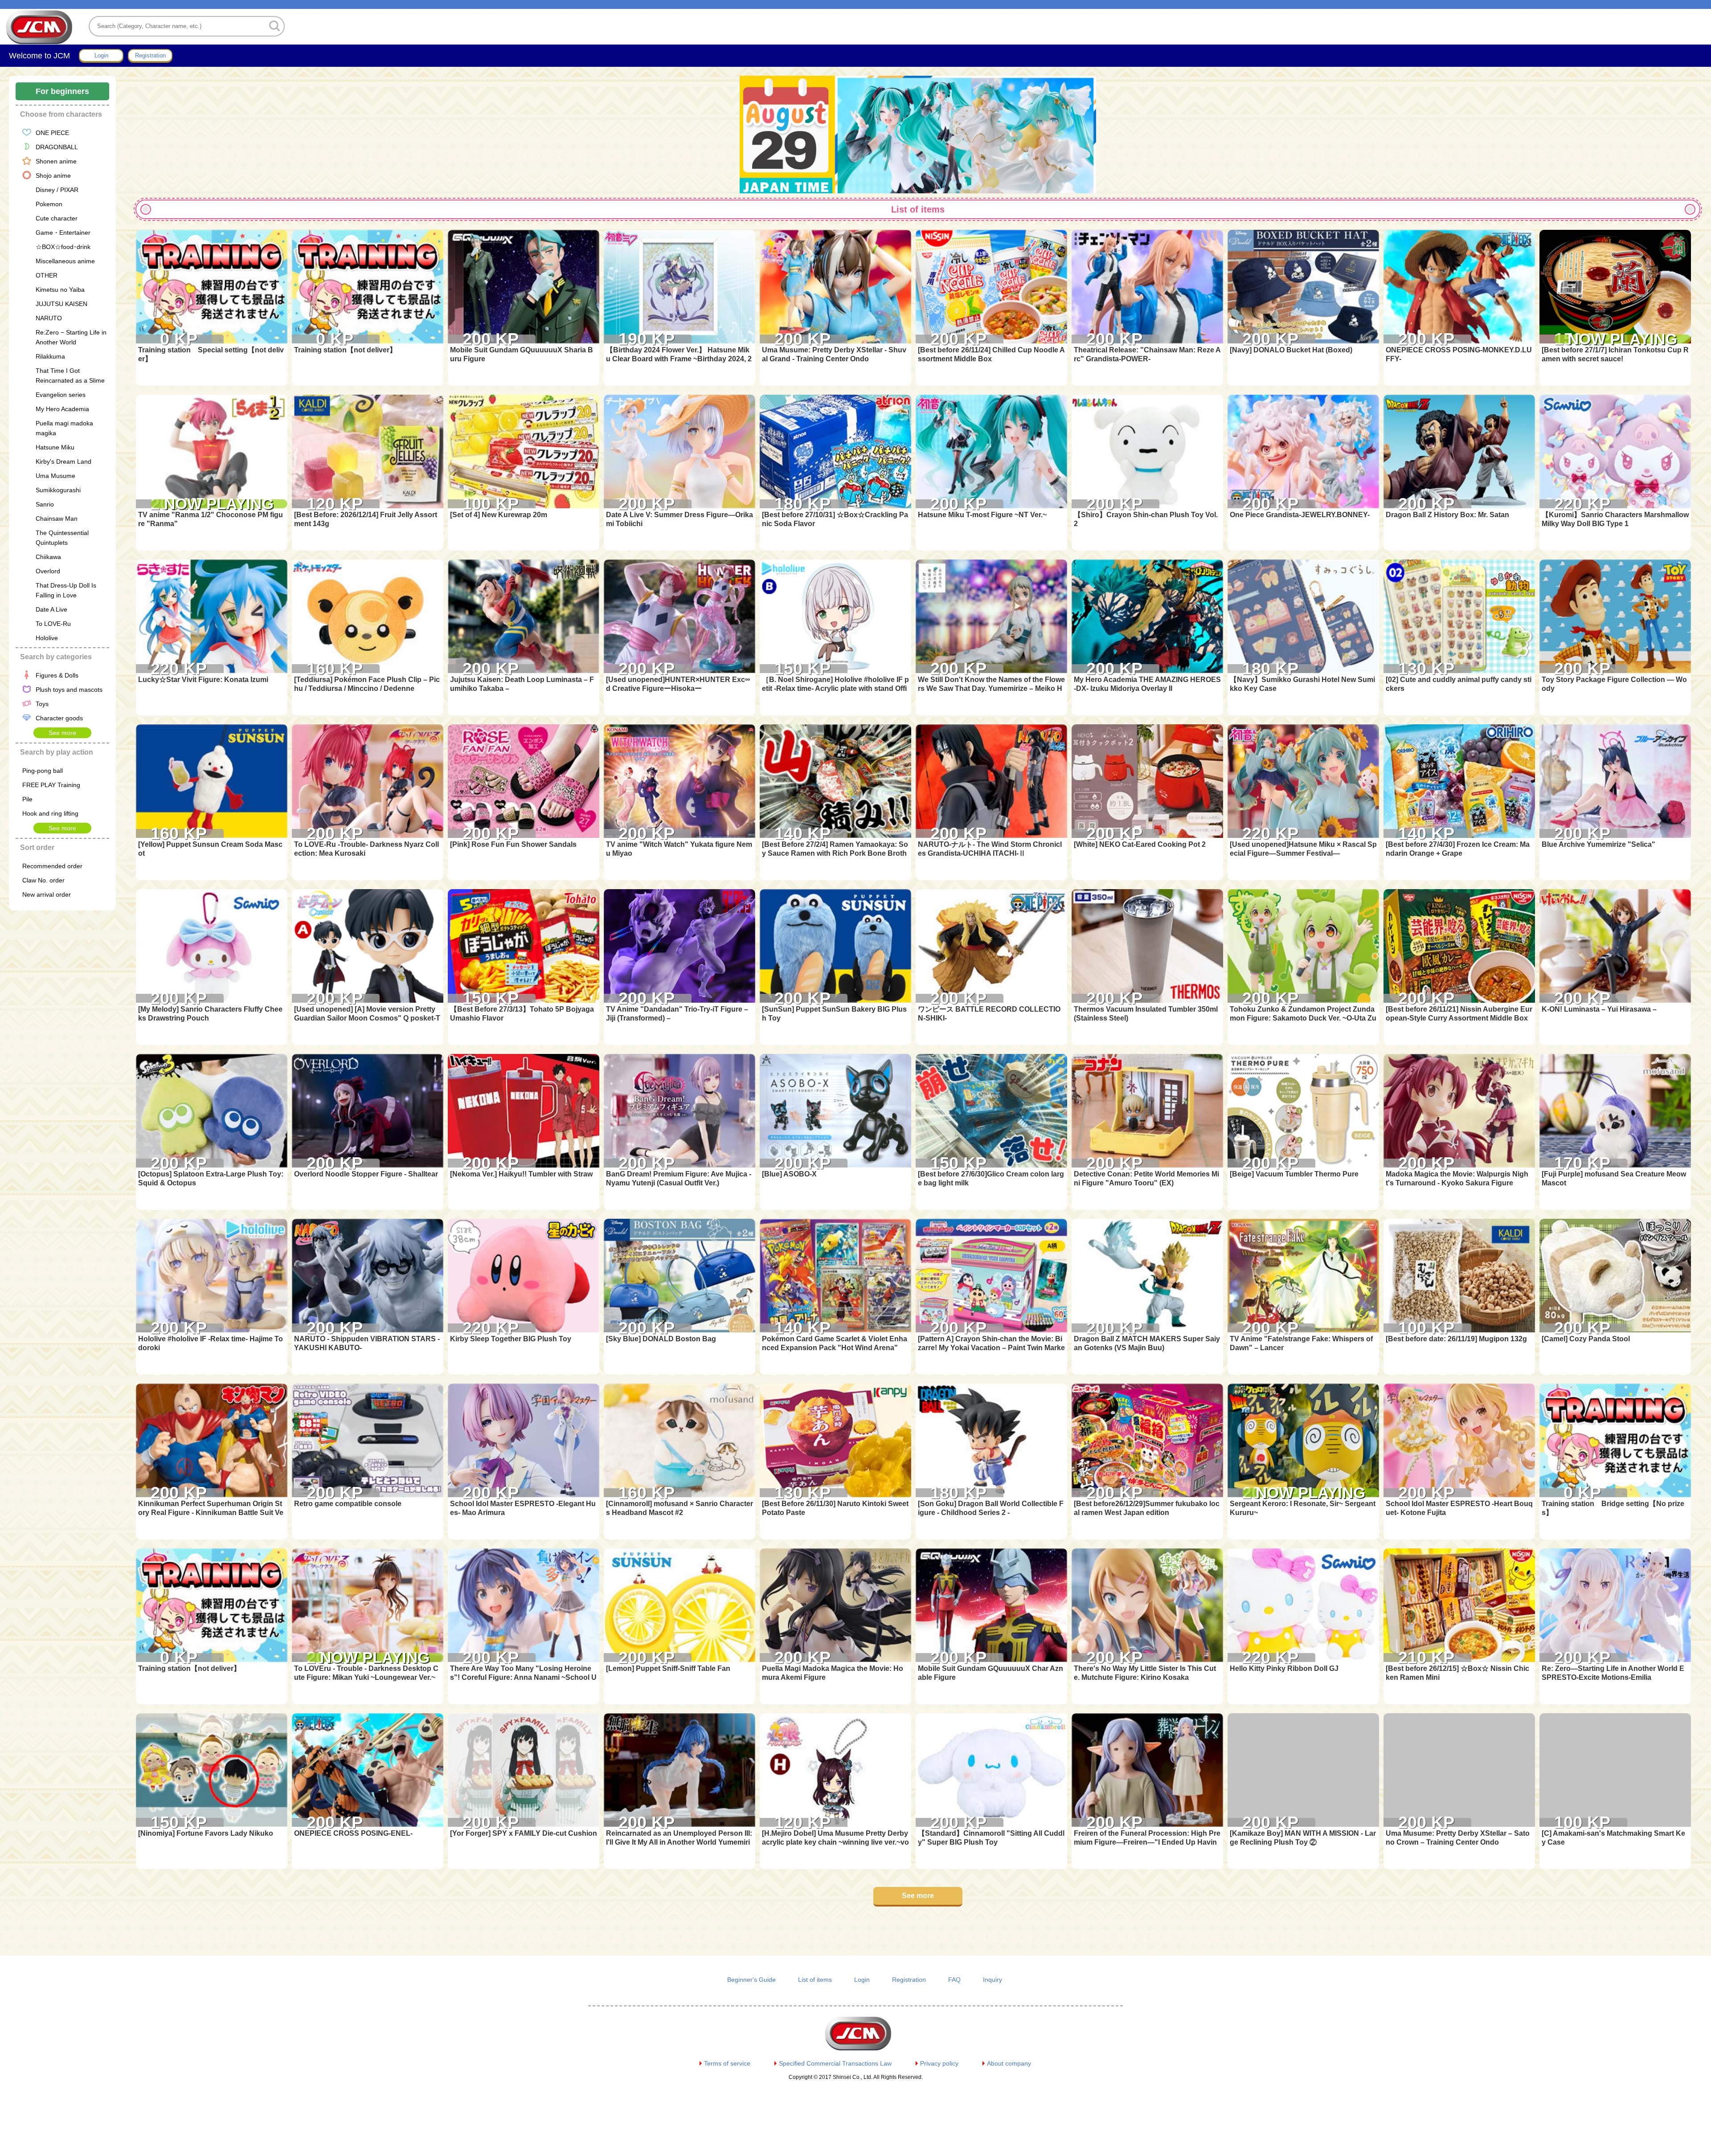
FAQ (954, 1980)
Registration (909, 1980)
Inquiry (993, 1980)
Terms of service (727, 2063)
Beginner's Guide (751, 1980)
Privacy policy (939, 2063)
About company (1009, 2063)
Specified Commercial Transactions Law (835, 2063)
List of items (815, 1980)
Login (862, 1980)
